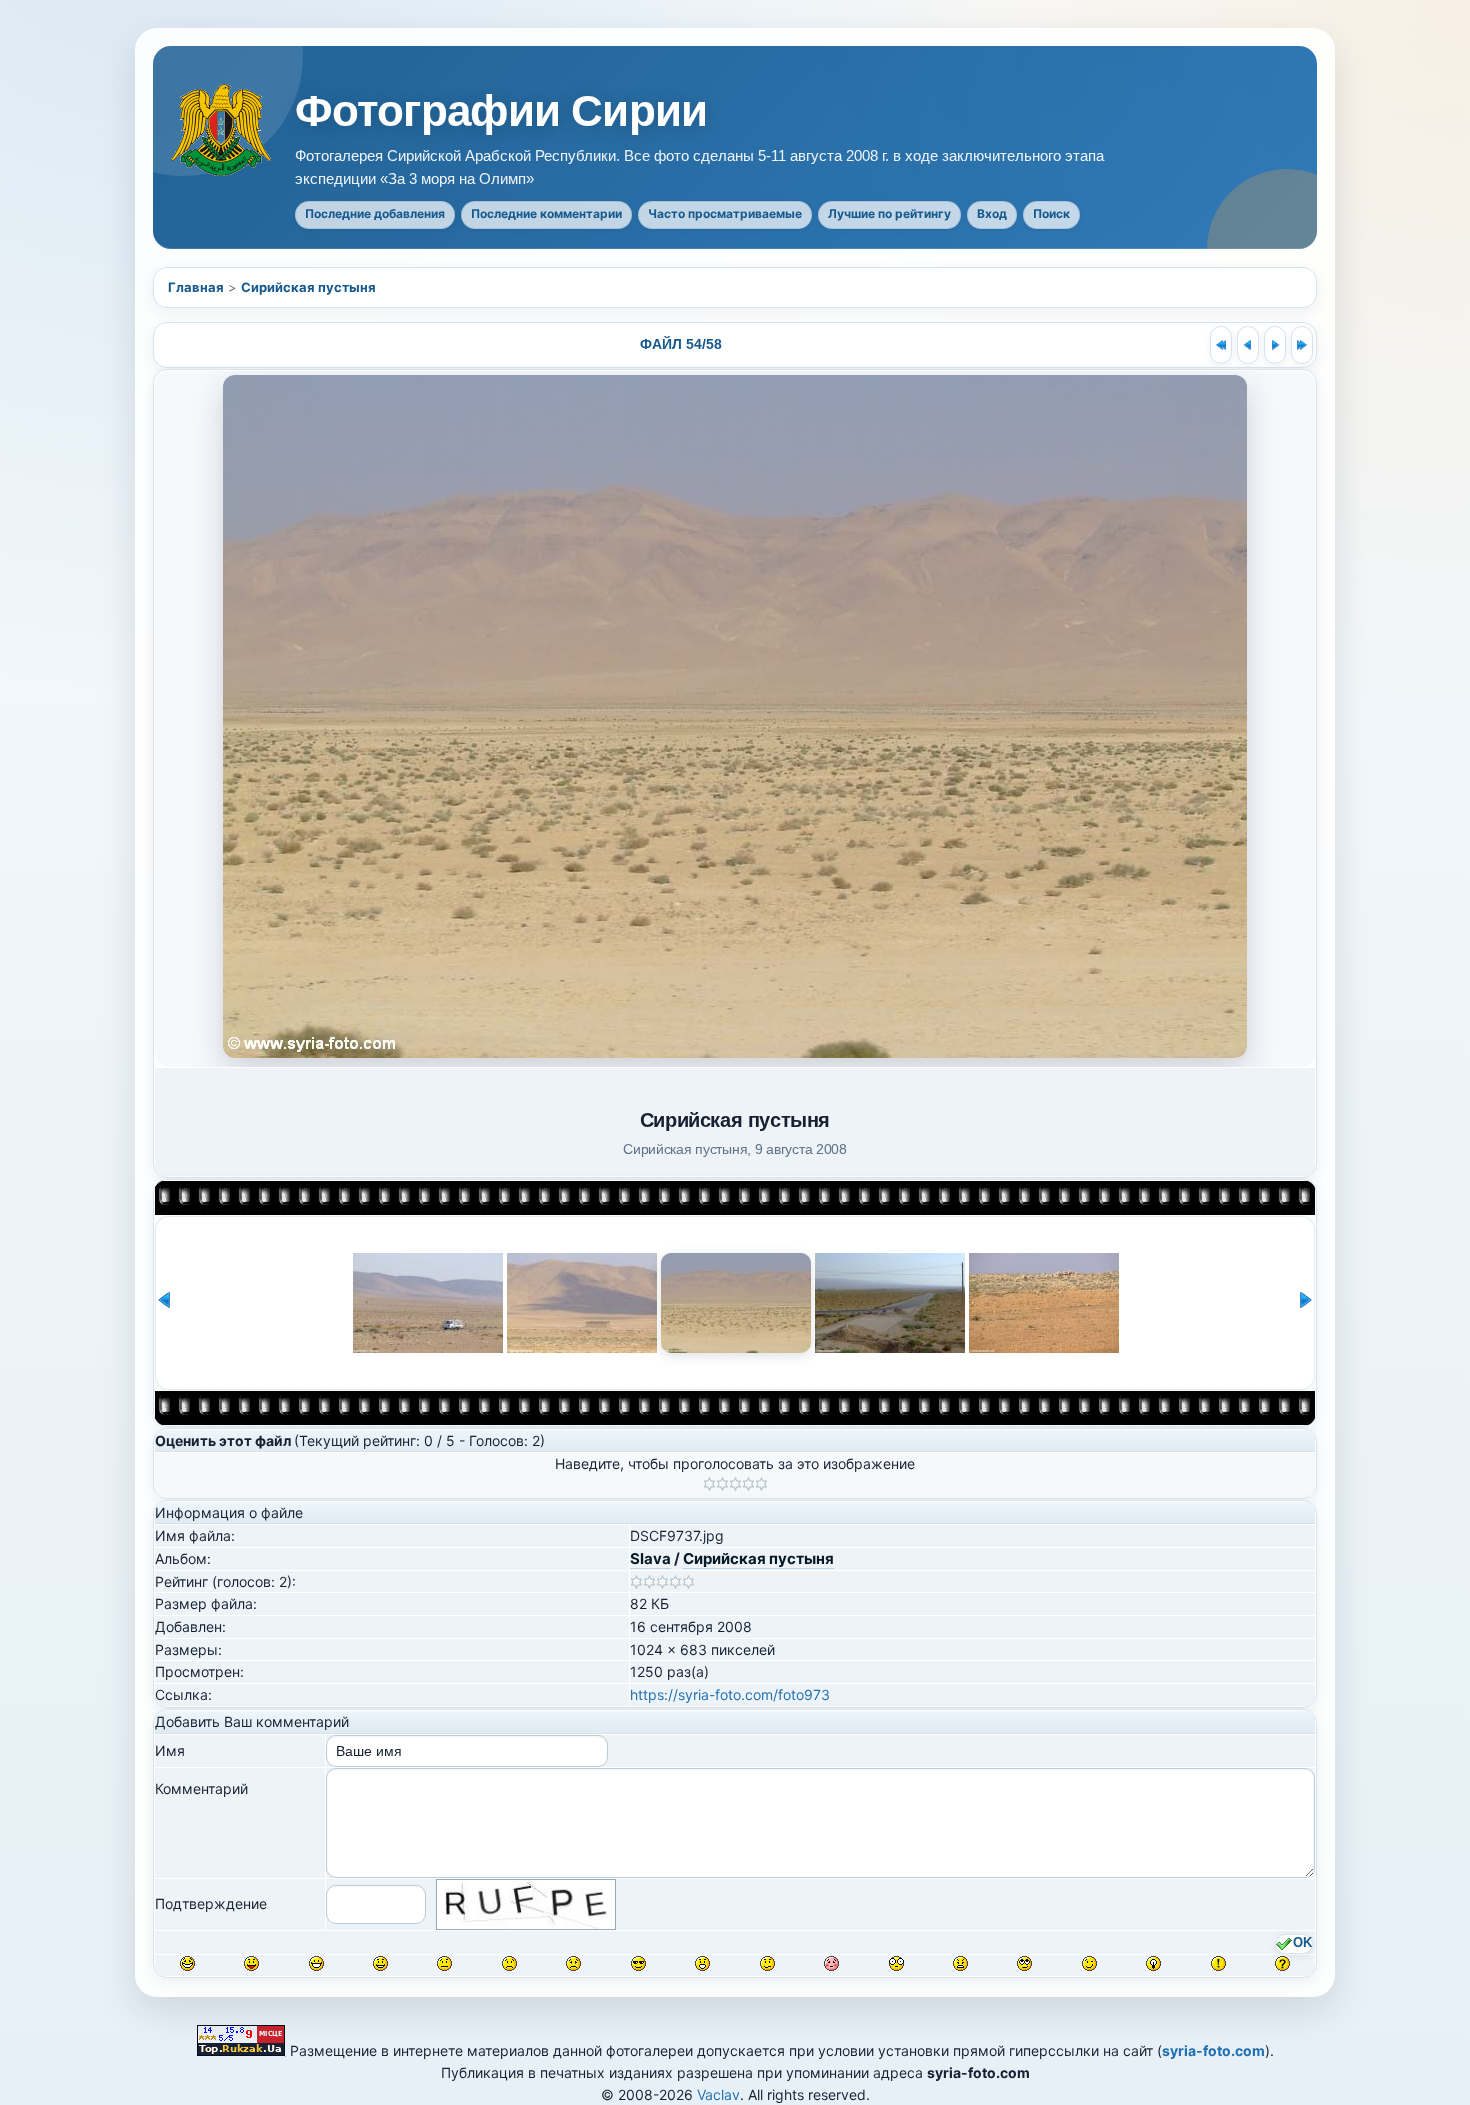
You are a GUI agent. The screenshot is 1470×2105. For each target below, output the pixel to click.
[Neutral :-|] (444, 1963)
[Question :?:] (1282, 1963)
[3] (735, 1484)
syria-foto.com (1213, 2050)
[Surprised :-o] (702, 1963)
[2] (722, 1484)
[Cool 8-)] (638, 1963)
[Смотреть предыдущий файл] (1248, 345)
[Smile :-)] (380, 1963)
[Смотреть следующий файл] (1275, 345)
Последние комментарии (546, 213)
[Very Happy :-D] (316, 1963)
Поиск (1051, 213)
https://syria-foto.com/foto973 (730, 1694)
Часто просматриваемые (725, 213)
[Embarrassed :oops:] (831, 1963)
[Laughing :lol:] (187, 1963)
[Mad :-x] (960, 1963)
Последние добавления (375, 213)
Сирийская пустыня (308, 287)
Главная (196, 287)
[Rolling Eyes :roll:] (1024, 1963)
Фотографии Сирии (501, 111)
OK (1302, 1943)
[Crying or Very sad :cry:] (573, 1963)
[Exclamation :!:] (1218, 1963)
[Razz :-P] (251, 1963)
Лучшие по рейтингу (889, 213)
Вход (992, 213)
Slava (650, 1558)
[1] (709, 1484)
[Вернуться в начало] (1221, 345)
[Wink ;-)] (1089, 1963)
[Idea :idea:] (1153, 1963)
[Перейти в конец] (1302, 345)
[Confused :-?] (767, 1963)
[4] (748, 1484)
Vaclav (718, 2094)
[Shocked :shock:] (896, 1963)
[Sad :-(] (509, 1963)
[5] (761, 1484)
